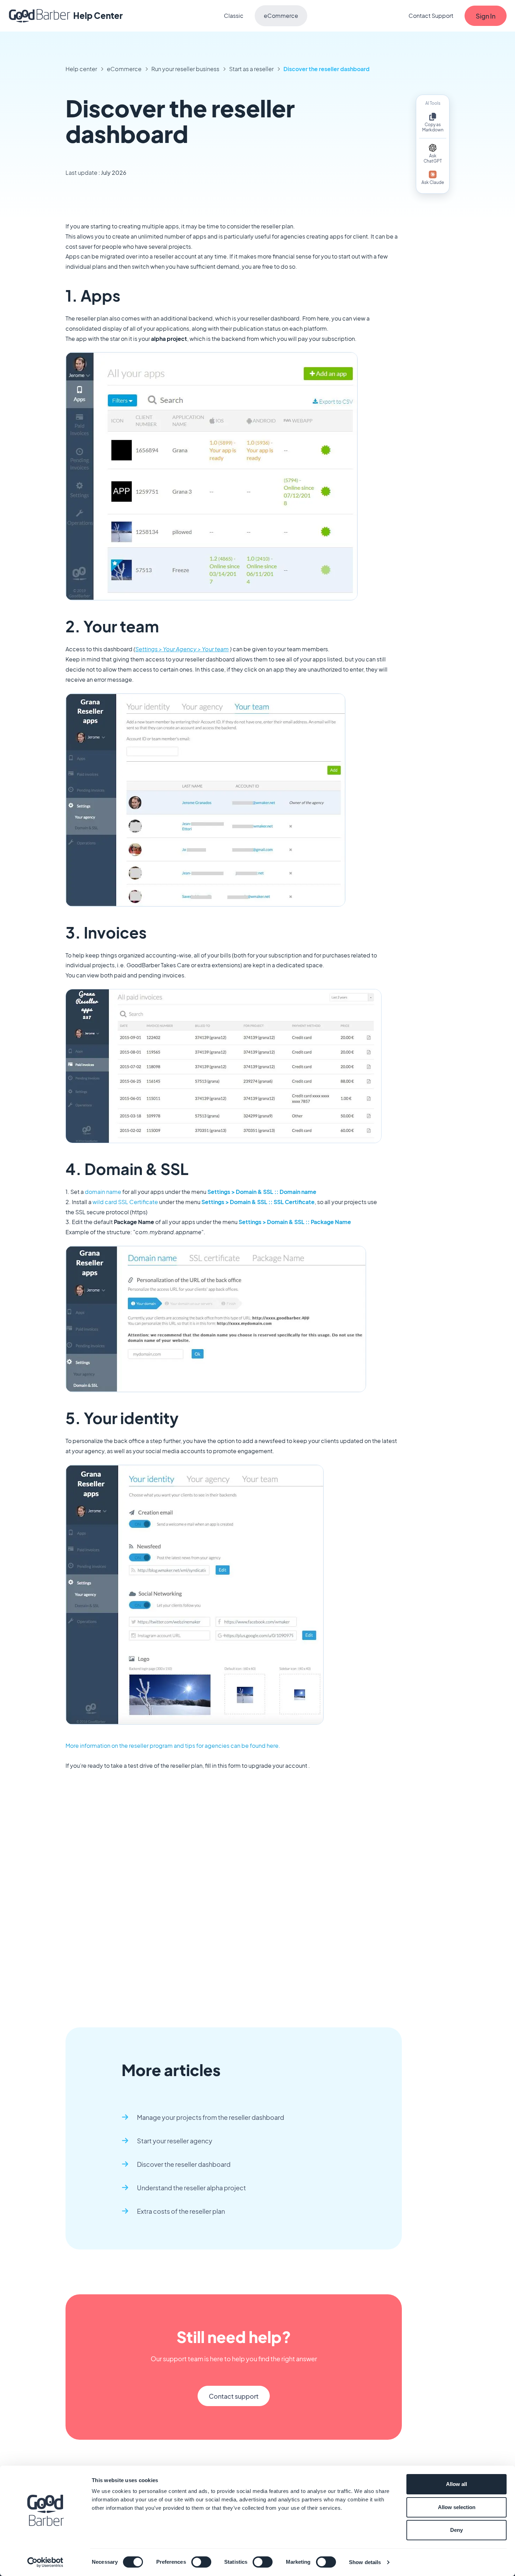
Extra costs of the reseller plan (181, 2211)
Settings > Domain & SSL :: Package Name (295, 1222)
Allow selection (457, 2507)
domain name (103, 1192)
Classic (234, 16)
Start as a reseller (251, 69)
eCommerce (281, 16)
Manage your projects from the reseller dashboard (211, 2117)
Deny (456, 2530)
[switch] (201, 2562)
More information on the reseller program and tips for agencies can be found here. (173, 1746)
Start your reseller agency (175, 2141)
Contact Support (431, 16)
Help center (81, 69)
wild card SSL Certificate (125, 1202)
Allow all (456, 2484)
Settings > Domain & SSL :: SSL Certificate (258, 1202)
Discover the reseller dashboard (327, 69)
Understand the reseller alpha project (191, 2188)
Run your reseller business (185, 69)
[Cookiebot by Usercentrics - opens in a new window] (45, 2562)
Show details (365, 2562)
